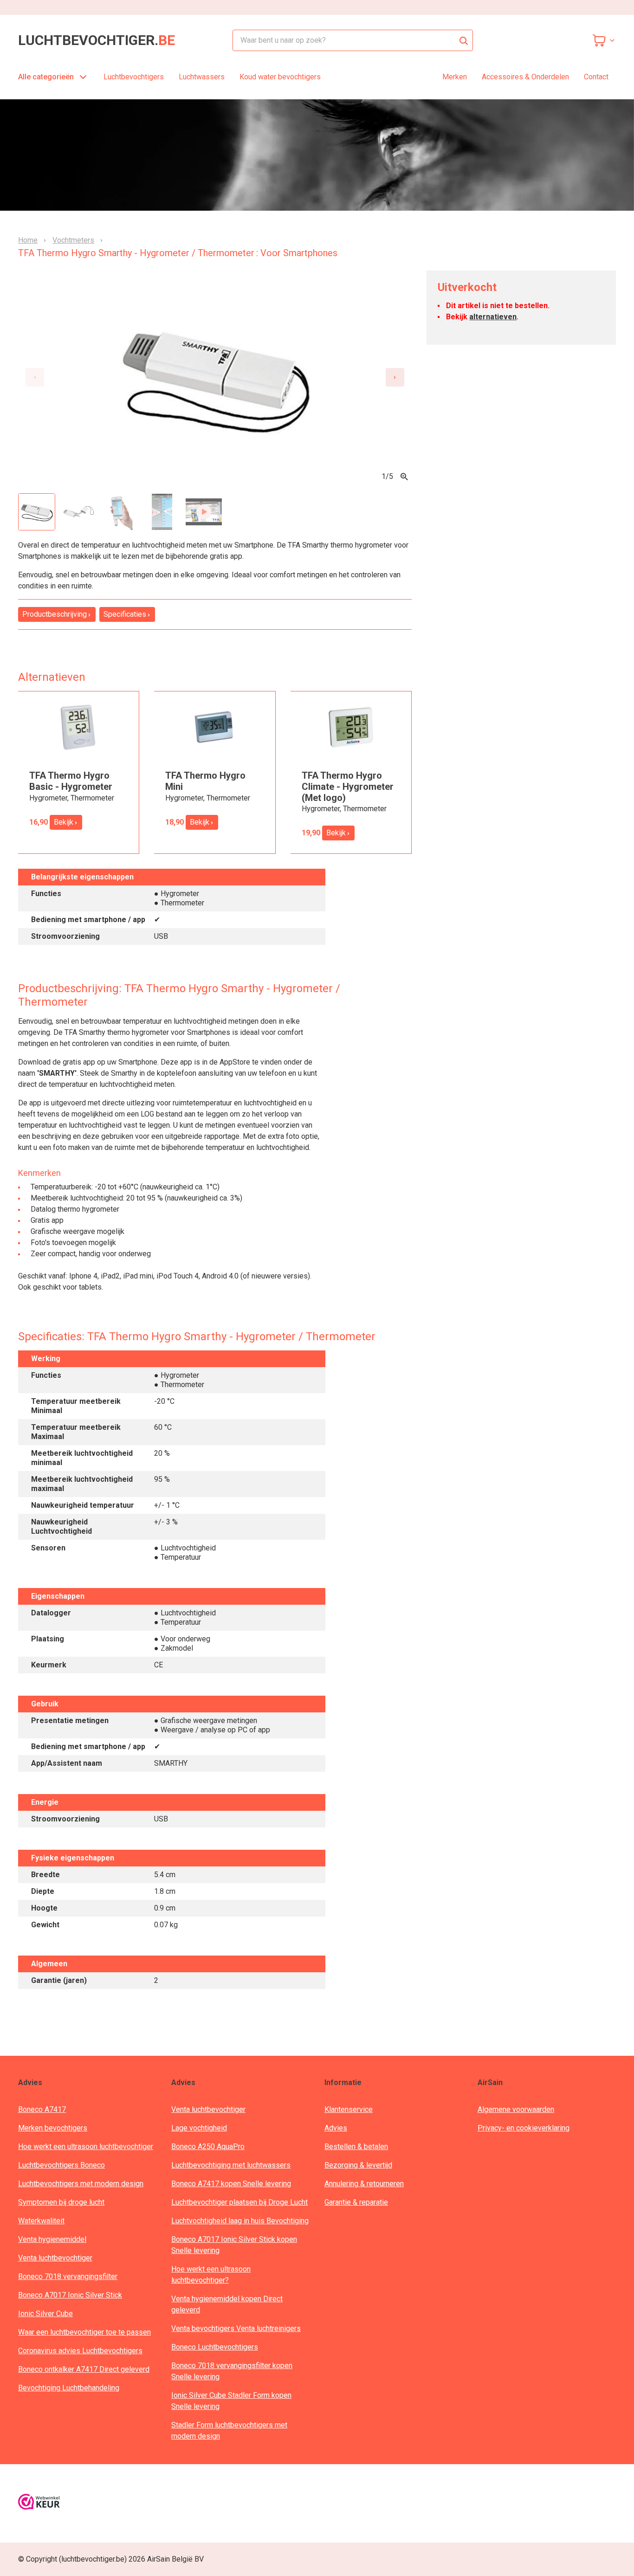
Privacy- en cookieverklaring (524, 2128)
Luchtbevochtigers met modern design (81, 2184)
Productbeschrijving (55, 614)
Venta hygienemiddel (52, 2239)
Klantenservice (349, 2109)
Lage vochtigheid (199, 2128)
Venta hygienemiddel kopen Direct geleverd (227, 2304)
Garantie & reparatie (356, 2202)
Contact (596, 77)
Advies (336, 2128)
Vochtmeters (73, 240)
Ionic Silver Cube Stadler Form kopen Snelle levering (231, 2401)
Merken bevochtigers (53, 2128)
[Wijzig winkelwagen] (604, 40)
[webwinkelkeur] (39, 2503)
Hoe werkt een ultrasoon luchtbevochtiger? (211, 2275)
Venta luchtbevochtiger (55, 2258)
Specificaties (125, 614)
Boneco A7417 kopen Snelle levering (231, 2184)
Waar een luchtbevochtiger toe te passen (84, 2332)
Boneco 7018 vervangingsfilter (68, 2276)
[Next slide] (395, 377)
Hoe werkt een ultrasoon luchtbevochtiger (86, 2147)
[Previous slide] (35, 377)
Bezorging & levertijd (358, 2165)
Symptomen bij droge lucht (61, 2202)
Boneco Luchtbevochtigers (215, 2347)
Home (28, 240)
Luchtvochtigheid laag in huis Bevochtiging (240, 2221)
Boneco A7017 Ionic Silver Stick (70, 2295)
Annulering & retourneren (364, 2184)
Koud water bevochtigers (280, 77)
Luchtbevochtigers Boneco (61, 2165)
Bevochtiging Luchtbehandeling (69, 2388)
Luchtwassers (202, 77)
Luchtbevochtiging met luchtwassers (231, 2165)
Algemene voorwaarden (516, 2109)
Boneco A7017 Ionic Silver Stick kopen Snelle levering (234, 2245)
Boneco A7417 (42, 2109)
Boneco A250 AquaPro (208, 2147)
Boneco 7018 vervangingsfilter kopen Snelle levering (232, 2371)
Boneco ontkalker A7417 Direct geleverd (84, 2369)
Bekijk (64, 822)
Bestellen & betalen (356, 2147)
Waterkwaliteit (41, 2221)
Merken (455, 77)
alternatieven (493, 317)
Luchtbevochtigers (134, 77)
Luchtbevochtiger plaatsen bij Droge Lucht (239, 2202)
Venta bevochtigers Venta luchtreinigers (236, 2328)
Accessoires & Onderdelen (525, 77)
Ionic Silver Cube (45, 2314)
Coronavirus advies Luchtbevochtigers (80, 2351)
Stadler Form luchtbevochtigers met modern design (229, 2431)
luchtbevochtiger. (97, 40)
